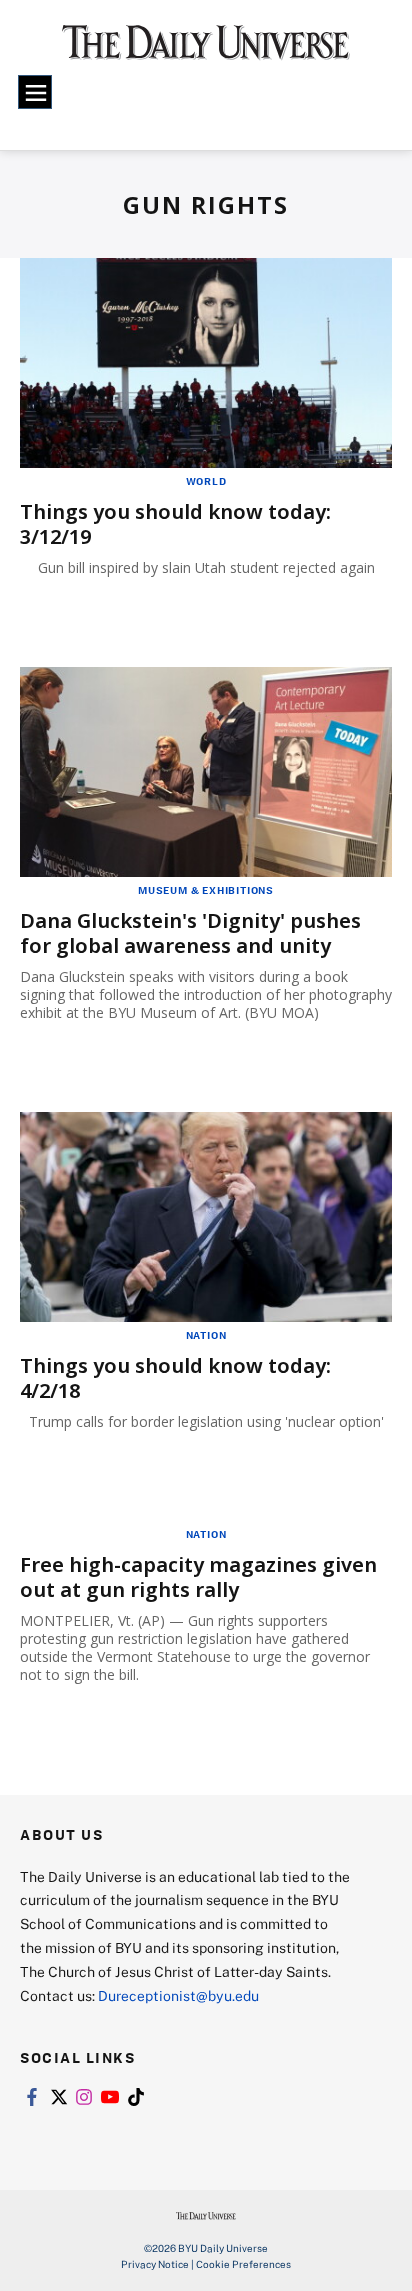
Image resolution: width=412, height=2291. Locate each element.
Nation (206, 1335)
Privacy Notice (155, 2264)
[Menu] (35, 92)
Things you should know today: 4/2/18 (175, 1378)
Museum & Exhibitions (206, 890)
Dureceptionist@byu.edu (178, 1995)
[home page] (206, 50)
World (206, 481)
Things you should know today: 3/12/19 (175, 524)
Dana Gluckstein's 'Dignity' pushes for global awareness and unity (190, 933)
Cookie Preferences (243, 2264)
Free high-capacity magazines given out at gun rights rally (198, 1577)
